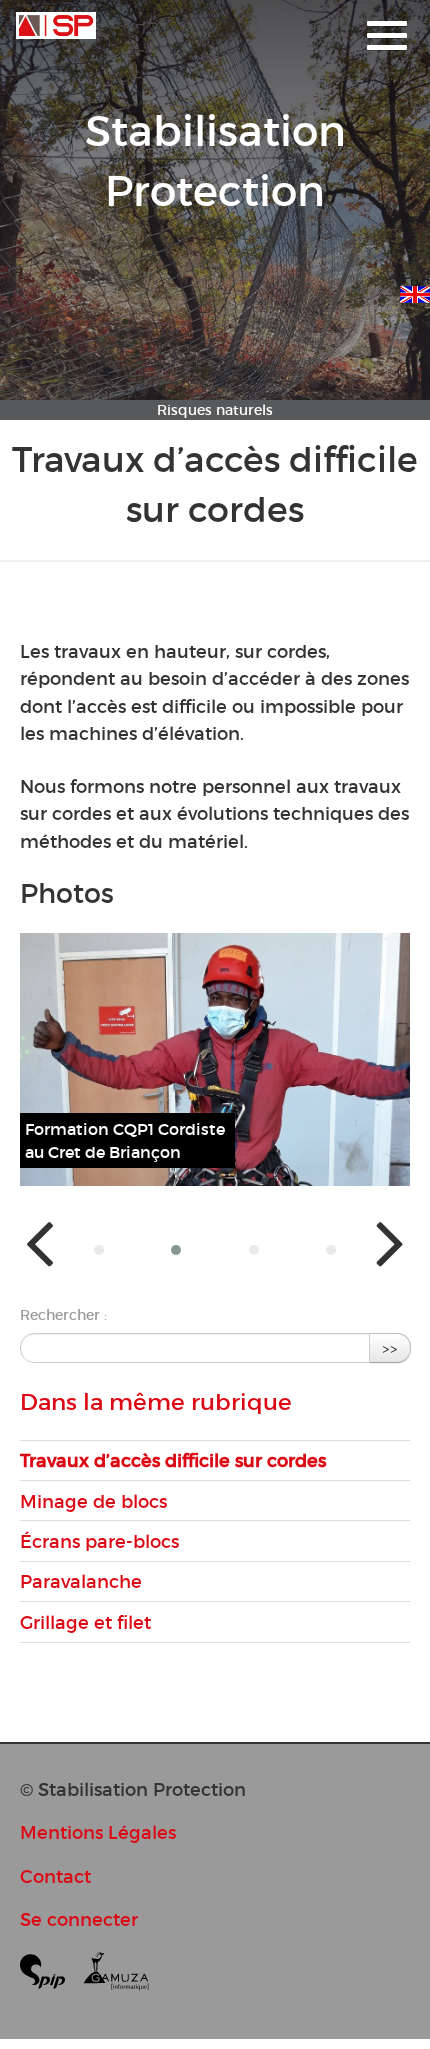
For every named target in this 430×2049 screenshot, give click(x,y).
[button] (99, 1250)
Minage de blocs (93, 1501)
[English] (415, 291)
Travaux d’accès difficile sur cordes (173, 1460)
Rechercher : (63, 1315)
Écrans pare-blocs (99, 1541)
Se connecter (79, 1919)
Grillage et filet (85, 1622)
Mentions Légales (98, 1832)
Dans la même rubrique (156, 1402)
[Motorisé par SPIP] (50, 1975)
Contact (55, 1876)
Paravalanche (81, 1581)
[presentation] (39, 1241)
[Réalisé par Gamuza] (116, 1975)
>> (390, 1347)
